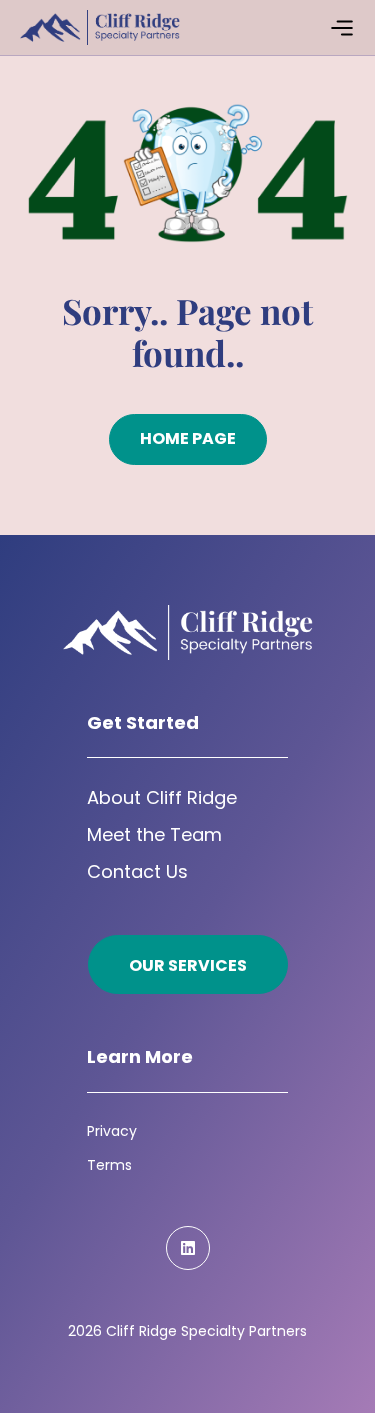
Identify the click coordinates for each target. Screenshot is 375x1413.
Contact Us (137, 871)
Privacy (112, 1131)
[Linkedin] (188, 1248)
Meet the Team (154, 834)
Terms (109, 1165)
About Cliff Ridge (162, 797)
